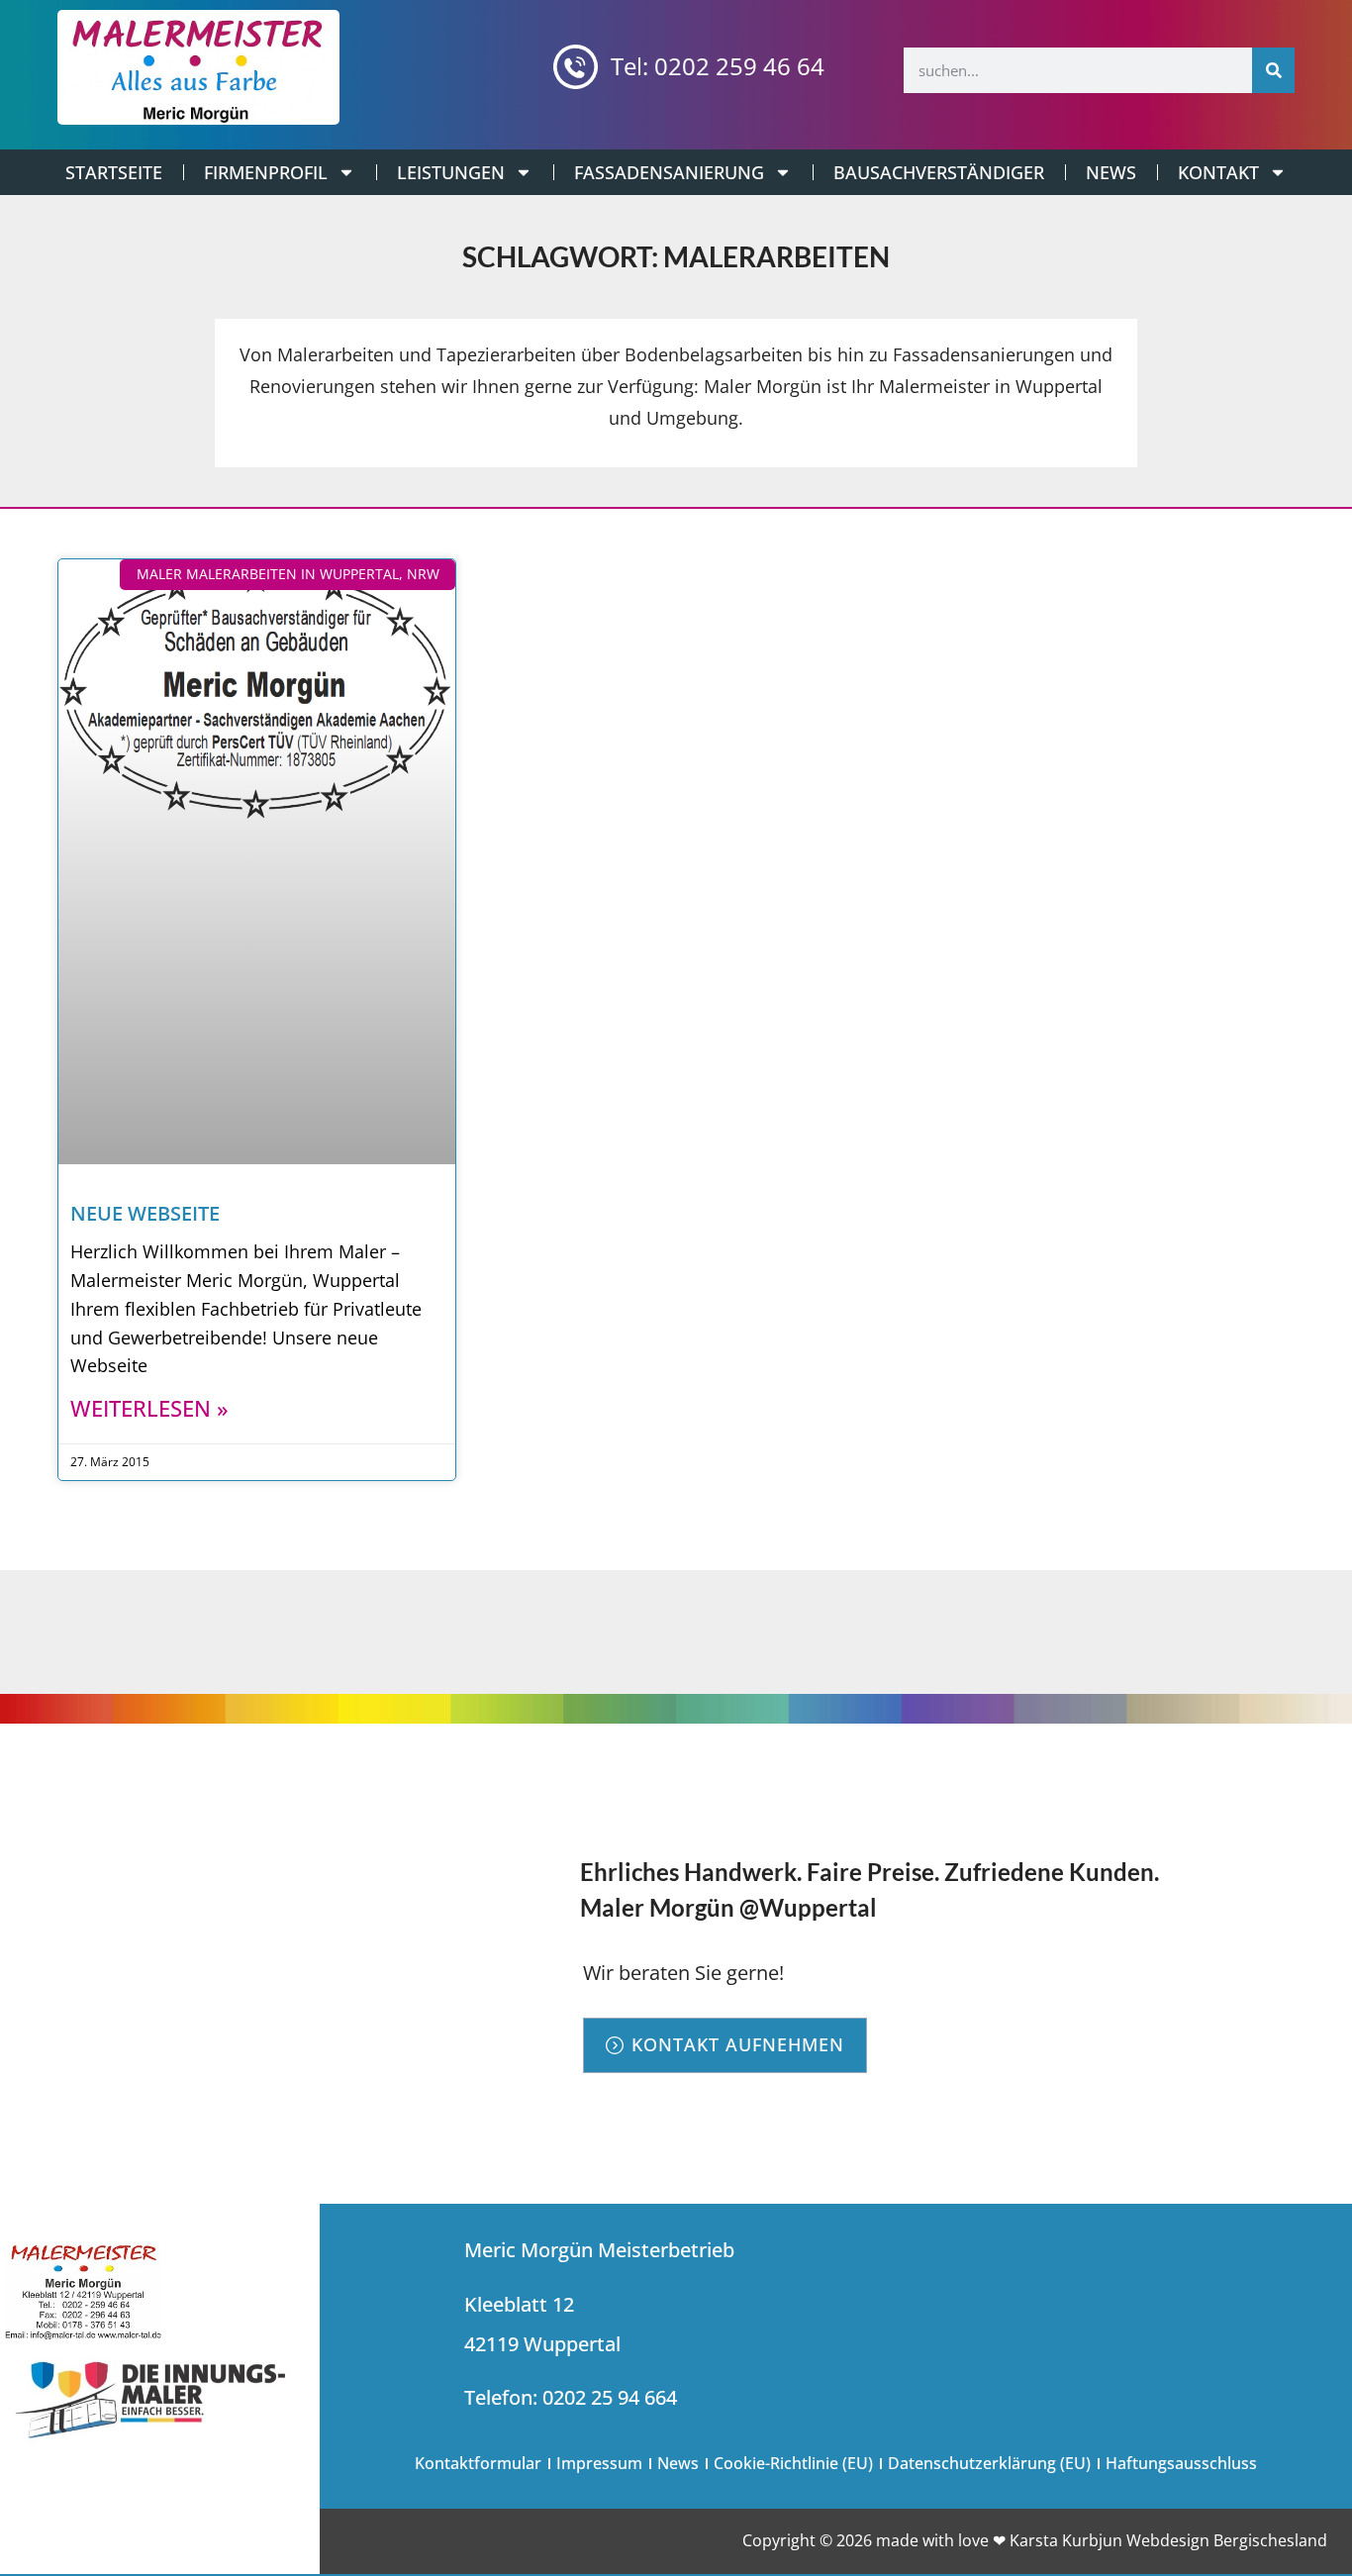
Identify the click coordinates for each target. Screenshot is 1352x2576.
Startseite (114, 172)
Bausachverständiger (939, 172)
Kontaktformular (478, 2463)
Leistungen (451, 172)
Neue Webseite (145, 1213)
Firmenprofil (266, 172)
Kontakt (1218, 172)
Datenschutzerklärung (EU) (989, 2463)
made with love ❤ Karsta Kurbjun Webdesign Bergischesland (1102, 2540)
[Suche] (1273, 70)
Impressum (599, 2463)
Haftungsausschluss (1181, 2463)
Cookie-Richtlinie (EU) (793, 2463)
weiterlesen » (149, 1408)
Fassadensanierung (669, 172)
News (1111, 172)
